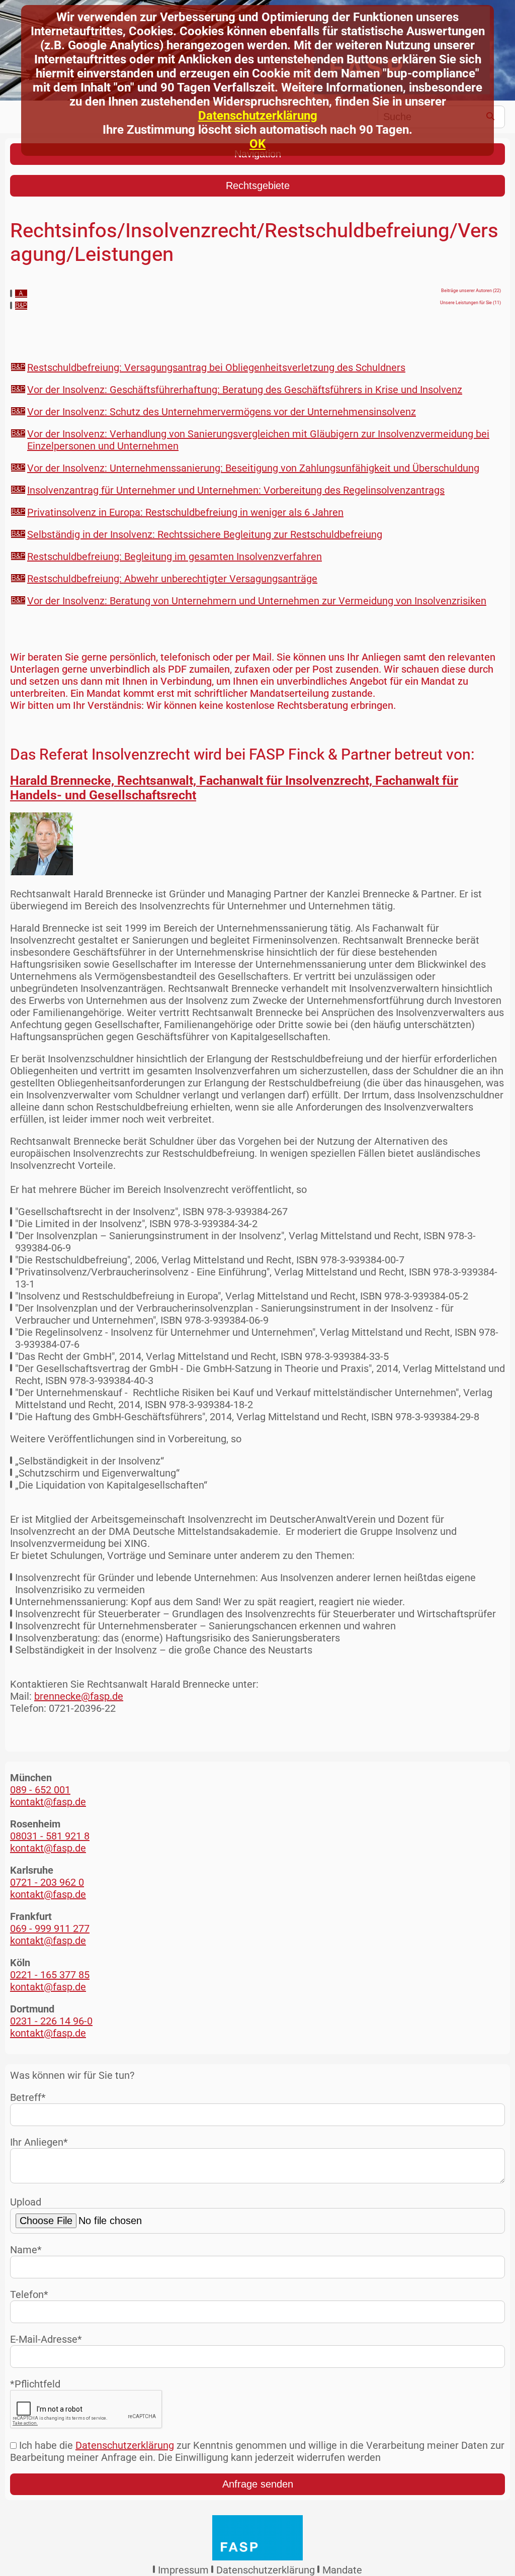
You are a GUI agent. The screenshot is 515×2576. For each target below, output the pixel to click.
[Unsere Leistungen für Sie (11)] (21, 306)
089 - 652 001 (40, 1790)
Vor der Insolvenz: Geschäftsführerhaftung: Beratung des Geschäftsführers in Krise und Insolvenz (245, 390)
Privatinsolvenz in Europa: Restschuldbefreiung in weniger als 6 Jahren (185, 512)
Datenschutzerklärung (258, 116)
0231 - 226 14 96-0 (51, 2021)
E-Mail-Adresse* (46, 2339)
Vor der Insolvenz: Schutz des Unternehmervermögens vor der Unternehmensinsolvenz (222, 412)
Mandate (342, 2570)
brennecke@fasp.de (79, 1696)
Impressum (183, 2570)
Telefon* (29, 2294)
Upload (26, 2202)
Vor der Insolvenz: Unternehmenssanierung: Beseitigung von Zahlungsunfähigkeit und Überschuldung (253, 468)
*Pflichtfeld (35, 2384)
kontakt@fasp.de (48, 1802)
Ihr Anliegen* (39, 2142)
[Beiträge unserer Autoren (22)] (21, 294)
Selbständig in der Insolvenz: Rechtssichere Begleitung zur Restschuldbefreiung (205, 534)
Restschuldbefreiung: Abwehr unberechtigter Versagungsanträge (172, 579)
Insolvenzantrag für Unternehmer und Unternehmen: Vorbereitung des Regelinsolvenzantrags (236, 490)
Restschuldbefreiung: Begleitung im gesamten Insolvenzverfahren (175, 557)
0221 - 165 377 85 (50, 1975)
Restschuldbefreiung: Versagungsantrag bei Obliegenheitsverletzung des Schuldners (216, 367)
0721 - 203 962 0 (47, 1882)
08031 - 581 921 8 (50, 1836)
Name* (26, 2250)
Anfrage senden (258, 2484)
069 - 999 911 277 (50, 1928)
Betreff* (28, 2097)
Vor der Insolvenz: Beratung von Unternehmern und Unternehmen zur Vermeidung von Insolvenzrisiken (257, 601)
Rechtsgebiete (258, 186)
